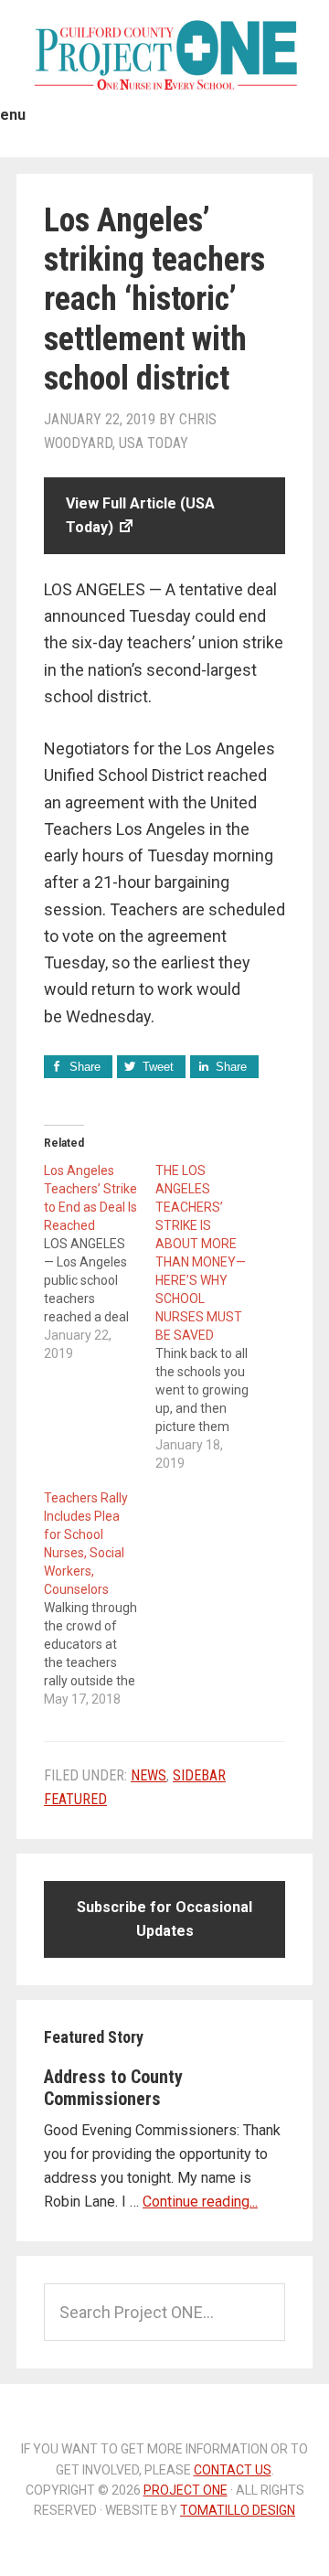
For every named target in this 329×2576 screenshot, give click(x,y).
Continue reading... (200, 2202)
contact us (233, 2470)
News (149, 1775)
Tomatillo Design (238, 2510)
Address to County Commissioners (113, 2088)
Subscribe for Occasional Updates (164, 1919)
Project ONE (164, 55)
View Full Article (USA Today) (140, 515)
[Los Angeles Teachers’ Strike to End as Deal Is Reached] (100, 1262)
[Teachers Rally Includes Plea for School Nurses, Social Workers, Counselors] (100, 1598)
